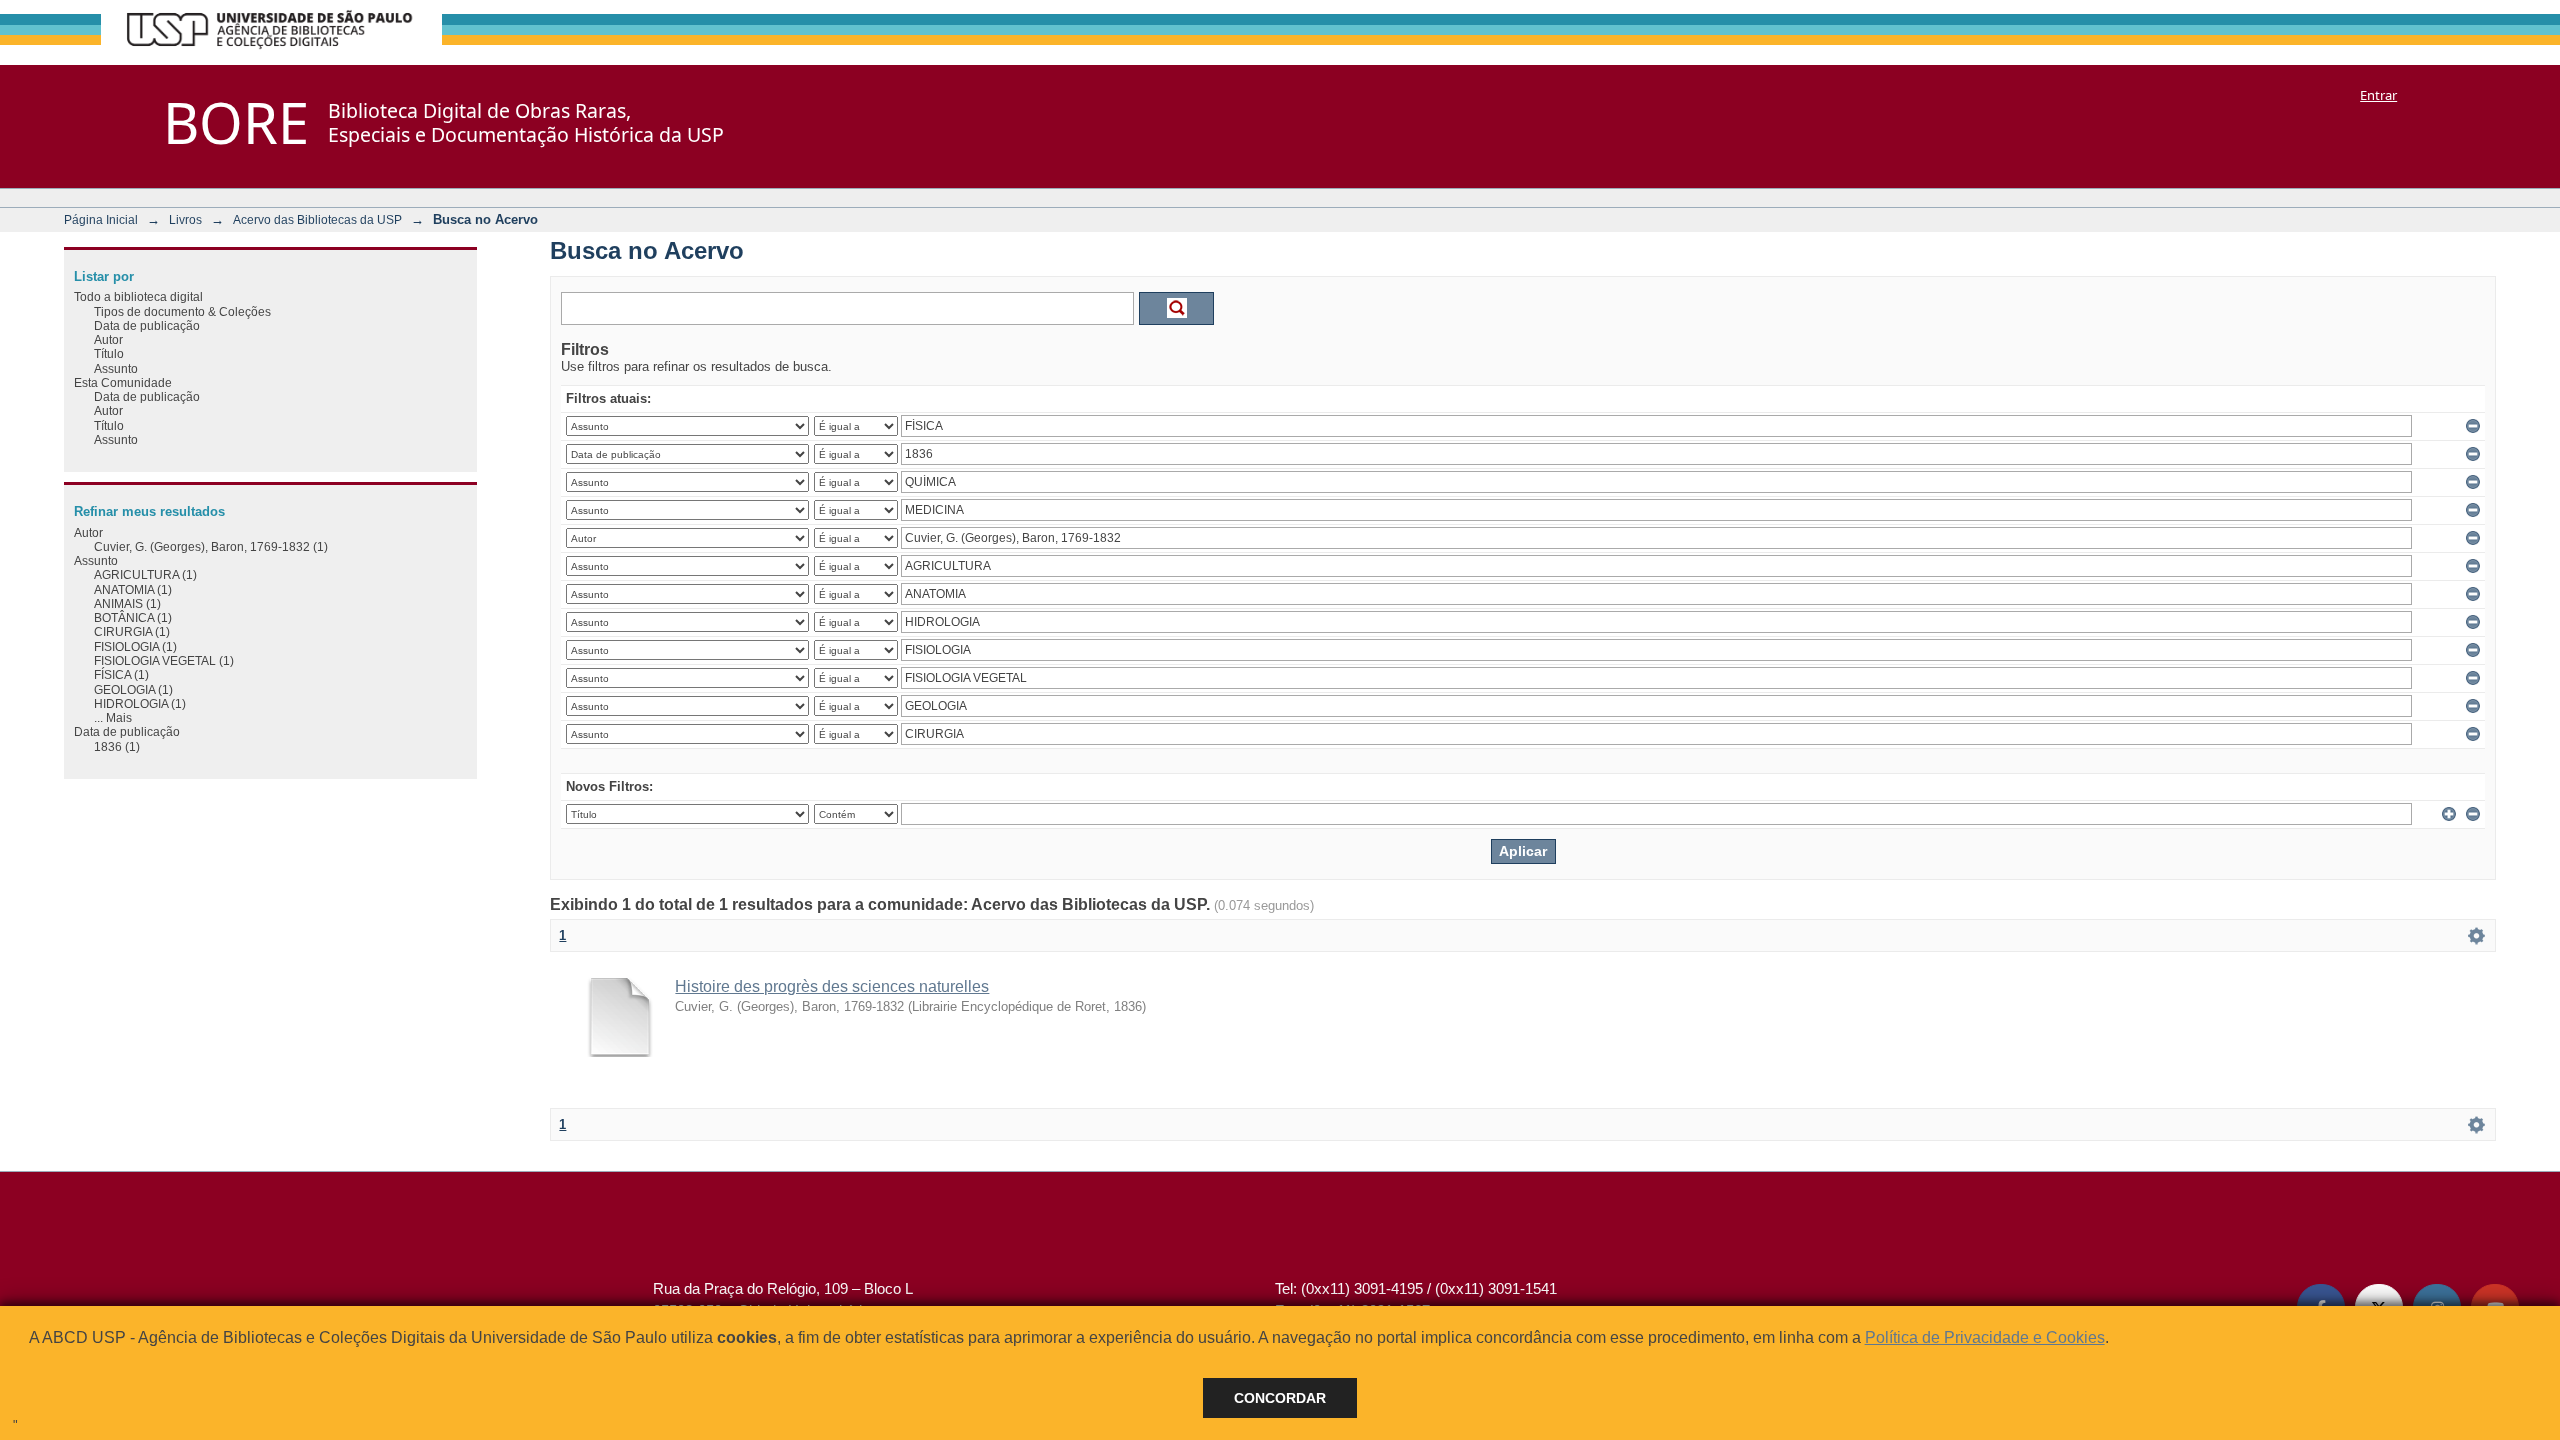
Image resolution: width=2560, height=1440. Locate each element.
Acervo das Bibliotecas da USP (317, 219)
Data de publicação (147, 325)
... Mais (113, 717)
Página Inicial (101, 219)
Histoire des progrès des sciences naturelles (832, 986)
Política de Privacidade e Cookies (1985, 1337)
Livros (185, 219)
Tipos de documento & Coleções (182, 311)
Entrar (2378, 95)
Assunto (116, 368)
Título (109, 353)
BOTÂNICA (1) (133, 617)
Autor (108, 339)
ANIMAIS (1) (127, 603)
